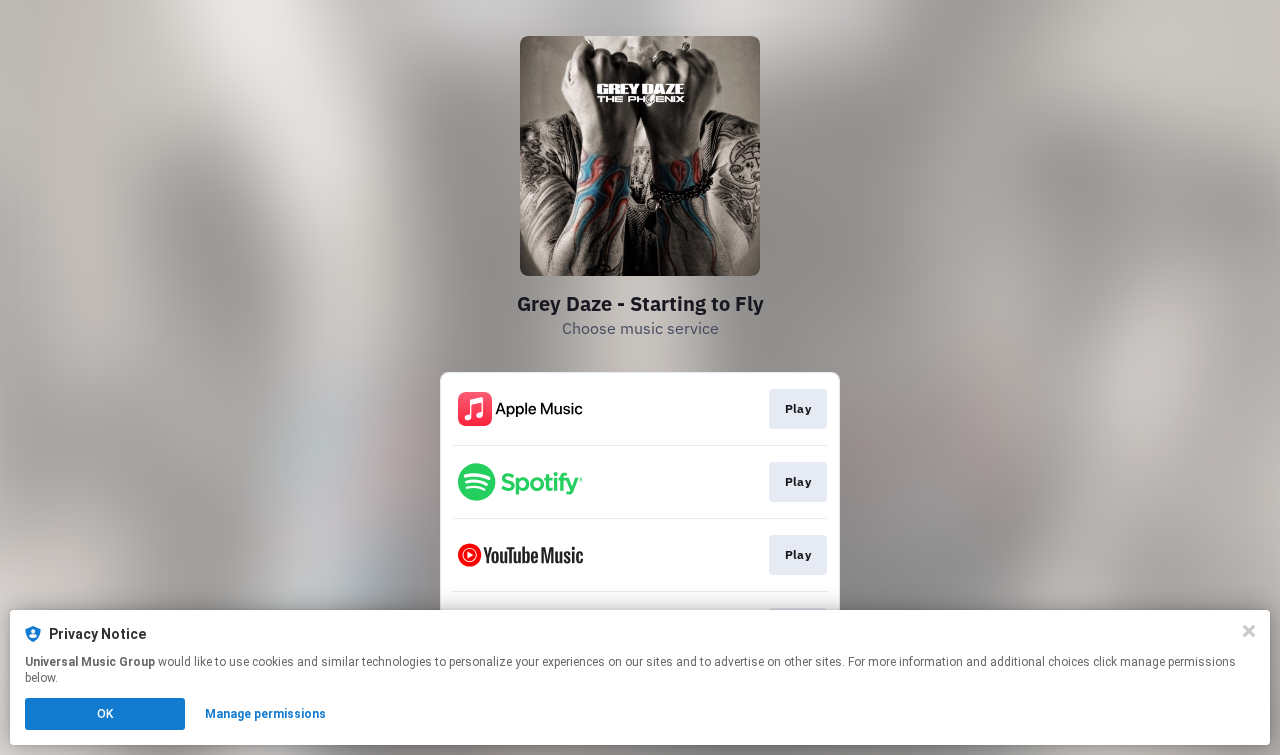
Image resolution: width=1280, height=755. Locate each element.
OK (105, 714)
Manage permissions (265, 714)
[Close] (1249, 631)
